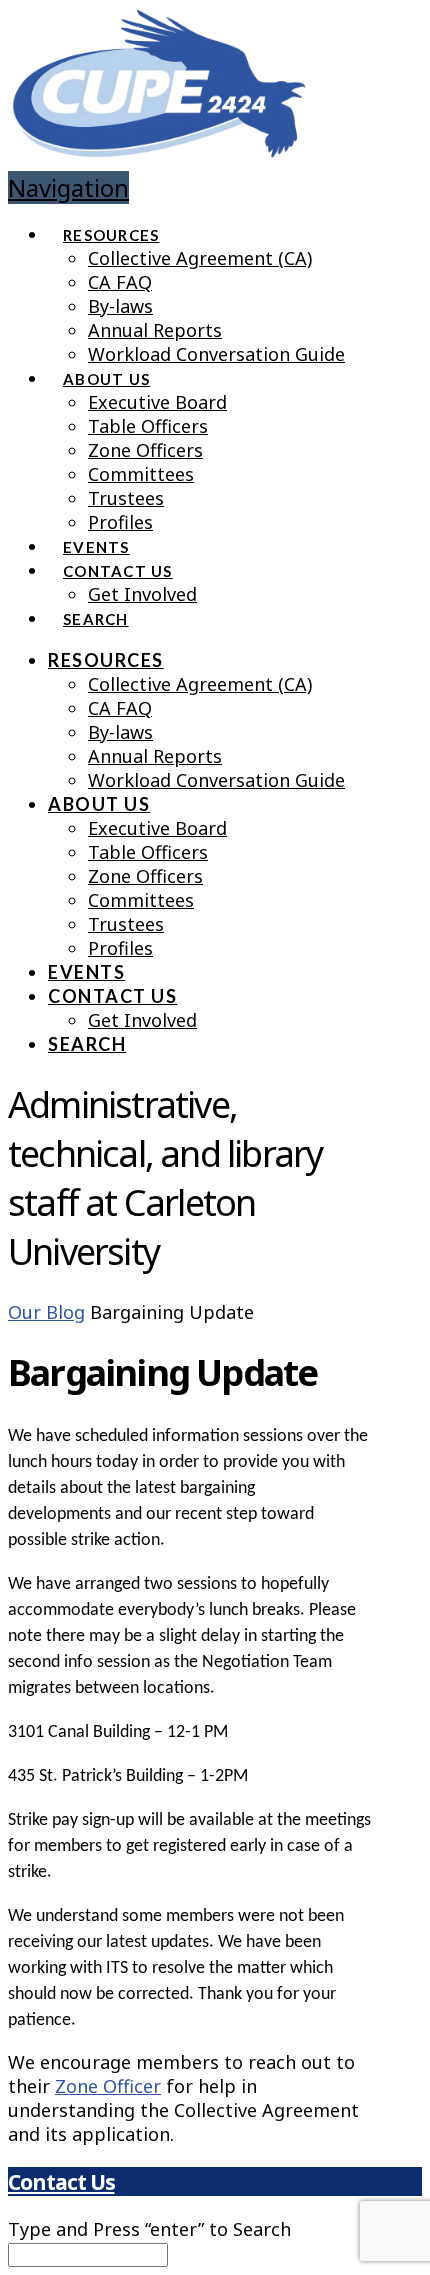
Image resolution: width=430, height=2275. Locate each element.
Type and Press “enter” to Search (149, 2229)
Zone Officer (108, 2086)
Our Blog (46, 1312)
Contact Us (61, 2181)
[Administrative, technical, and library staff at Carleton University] (158, 142)
